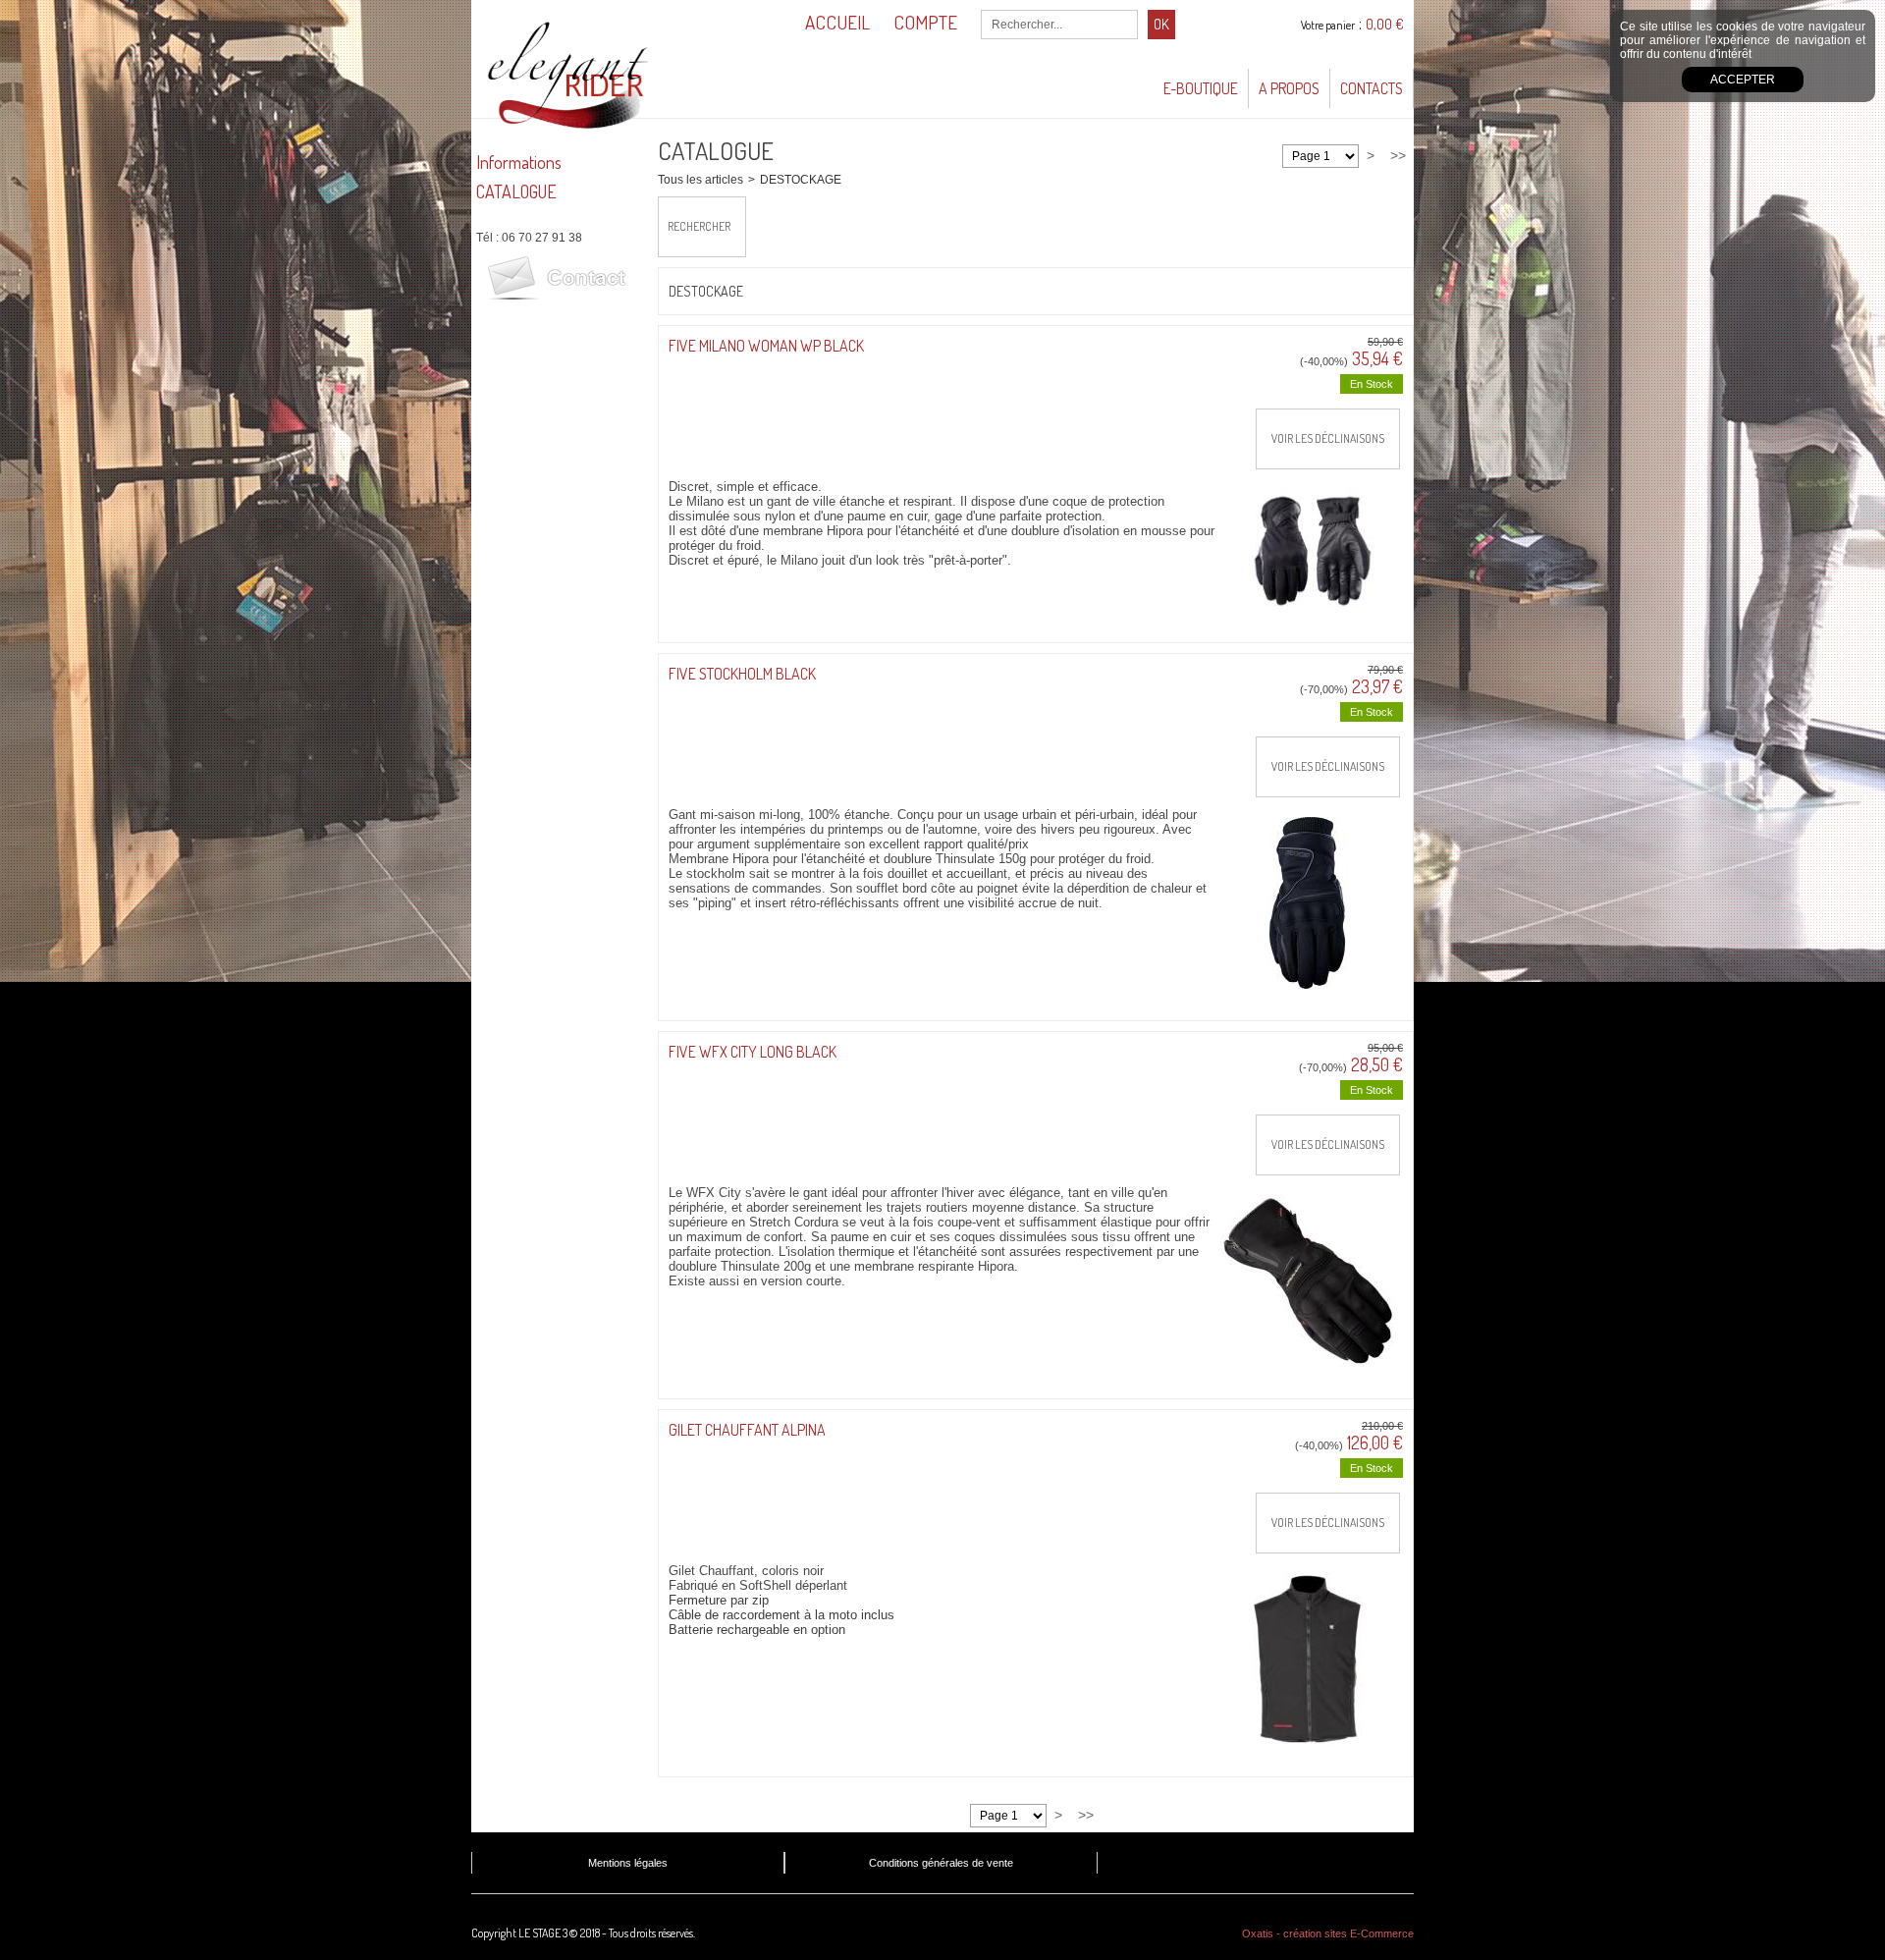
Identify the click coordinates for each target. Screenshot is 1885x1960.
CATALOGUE (516, 191)
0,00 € (1385, 24)
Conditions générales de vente (941, 1863)
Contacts (1372, 88)
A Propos (1289, 88)
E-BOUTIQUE (1201, 88)
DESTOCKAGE (801, 180)
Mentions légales (628, 1863)
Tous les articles (700, 180)
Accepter (1743, 80)
